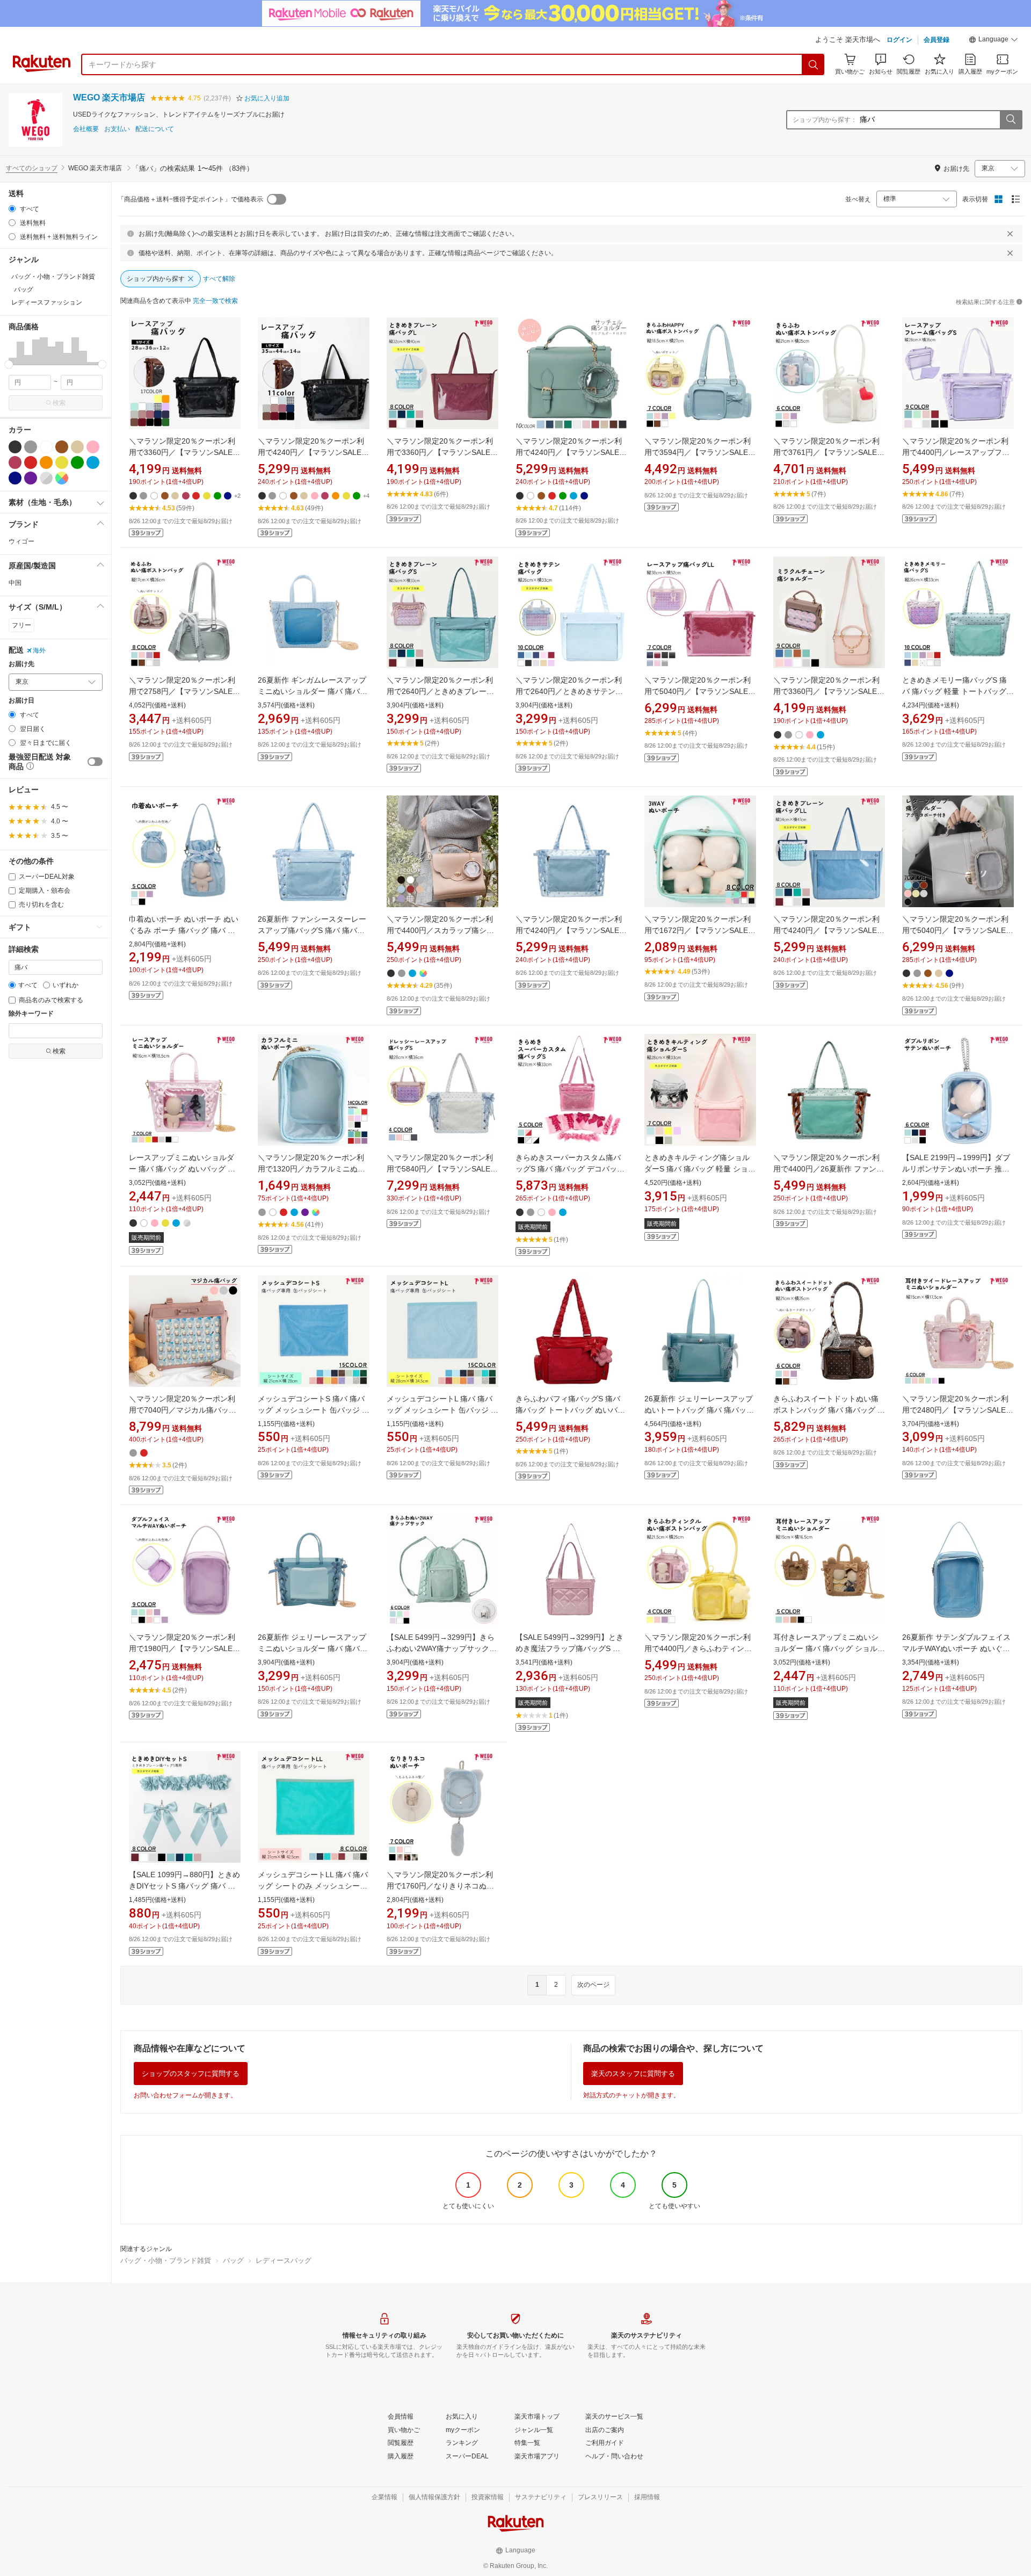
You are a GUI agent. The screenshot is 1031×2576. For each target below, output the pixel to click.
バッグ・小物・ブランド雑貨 (166, 2260)
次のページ (593, 1985)
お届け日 (21, 701)
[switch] (95, 762)
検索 (59, 403)
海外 (39, 650)
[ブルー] (93, 462)
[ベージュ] (77, 447)
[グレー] (31, 447)
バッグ (233, 2260)
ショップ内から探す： (825, 120)
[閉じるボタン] (1010, 234)
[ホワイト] (46, 447)
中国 (15, 583)
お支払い (117, 129)
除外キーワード (31, 1014)
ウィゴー (21, 541)
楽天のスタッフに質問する (633, 2074)
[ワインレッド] (15, 462)
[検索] (814, 64)
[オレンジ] (46, 462)
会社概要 (86, 129)
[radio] (12, 209)
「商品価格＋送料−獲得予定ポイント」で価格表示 (190, 199)
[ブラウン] (62, 447)
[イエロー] (62, 462)
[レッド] (31, 462)
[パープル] (31, 478)
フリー (21, 625)
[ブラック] (15, 447)
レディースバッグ (284, 2260)
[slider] (9, 364)
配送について (155, 129)
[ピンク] (93, 447)
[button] (993, 41)
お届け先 (21, 664)
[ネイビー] (15, 478)
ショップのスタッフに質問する (191, 2074)
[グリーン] (77, 462)
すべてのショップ (32, 168)
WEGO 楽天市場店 (109, 97)
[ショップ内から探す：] (1011, 120)
